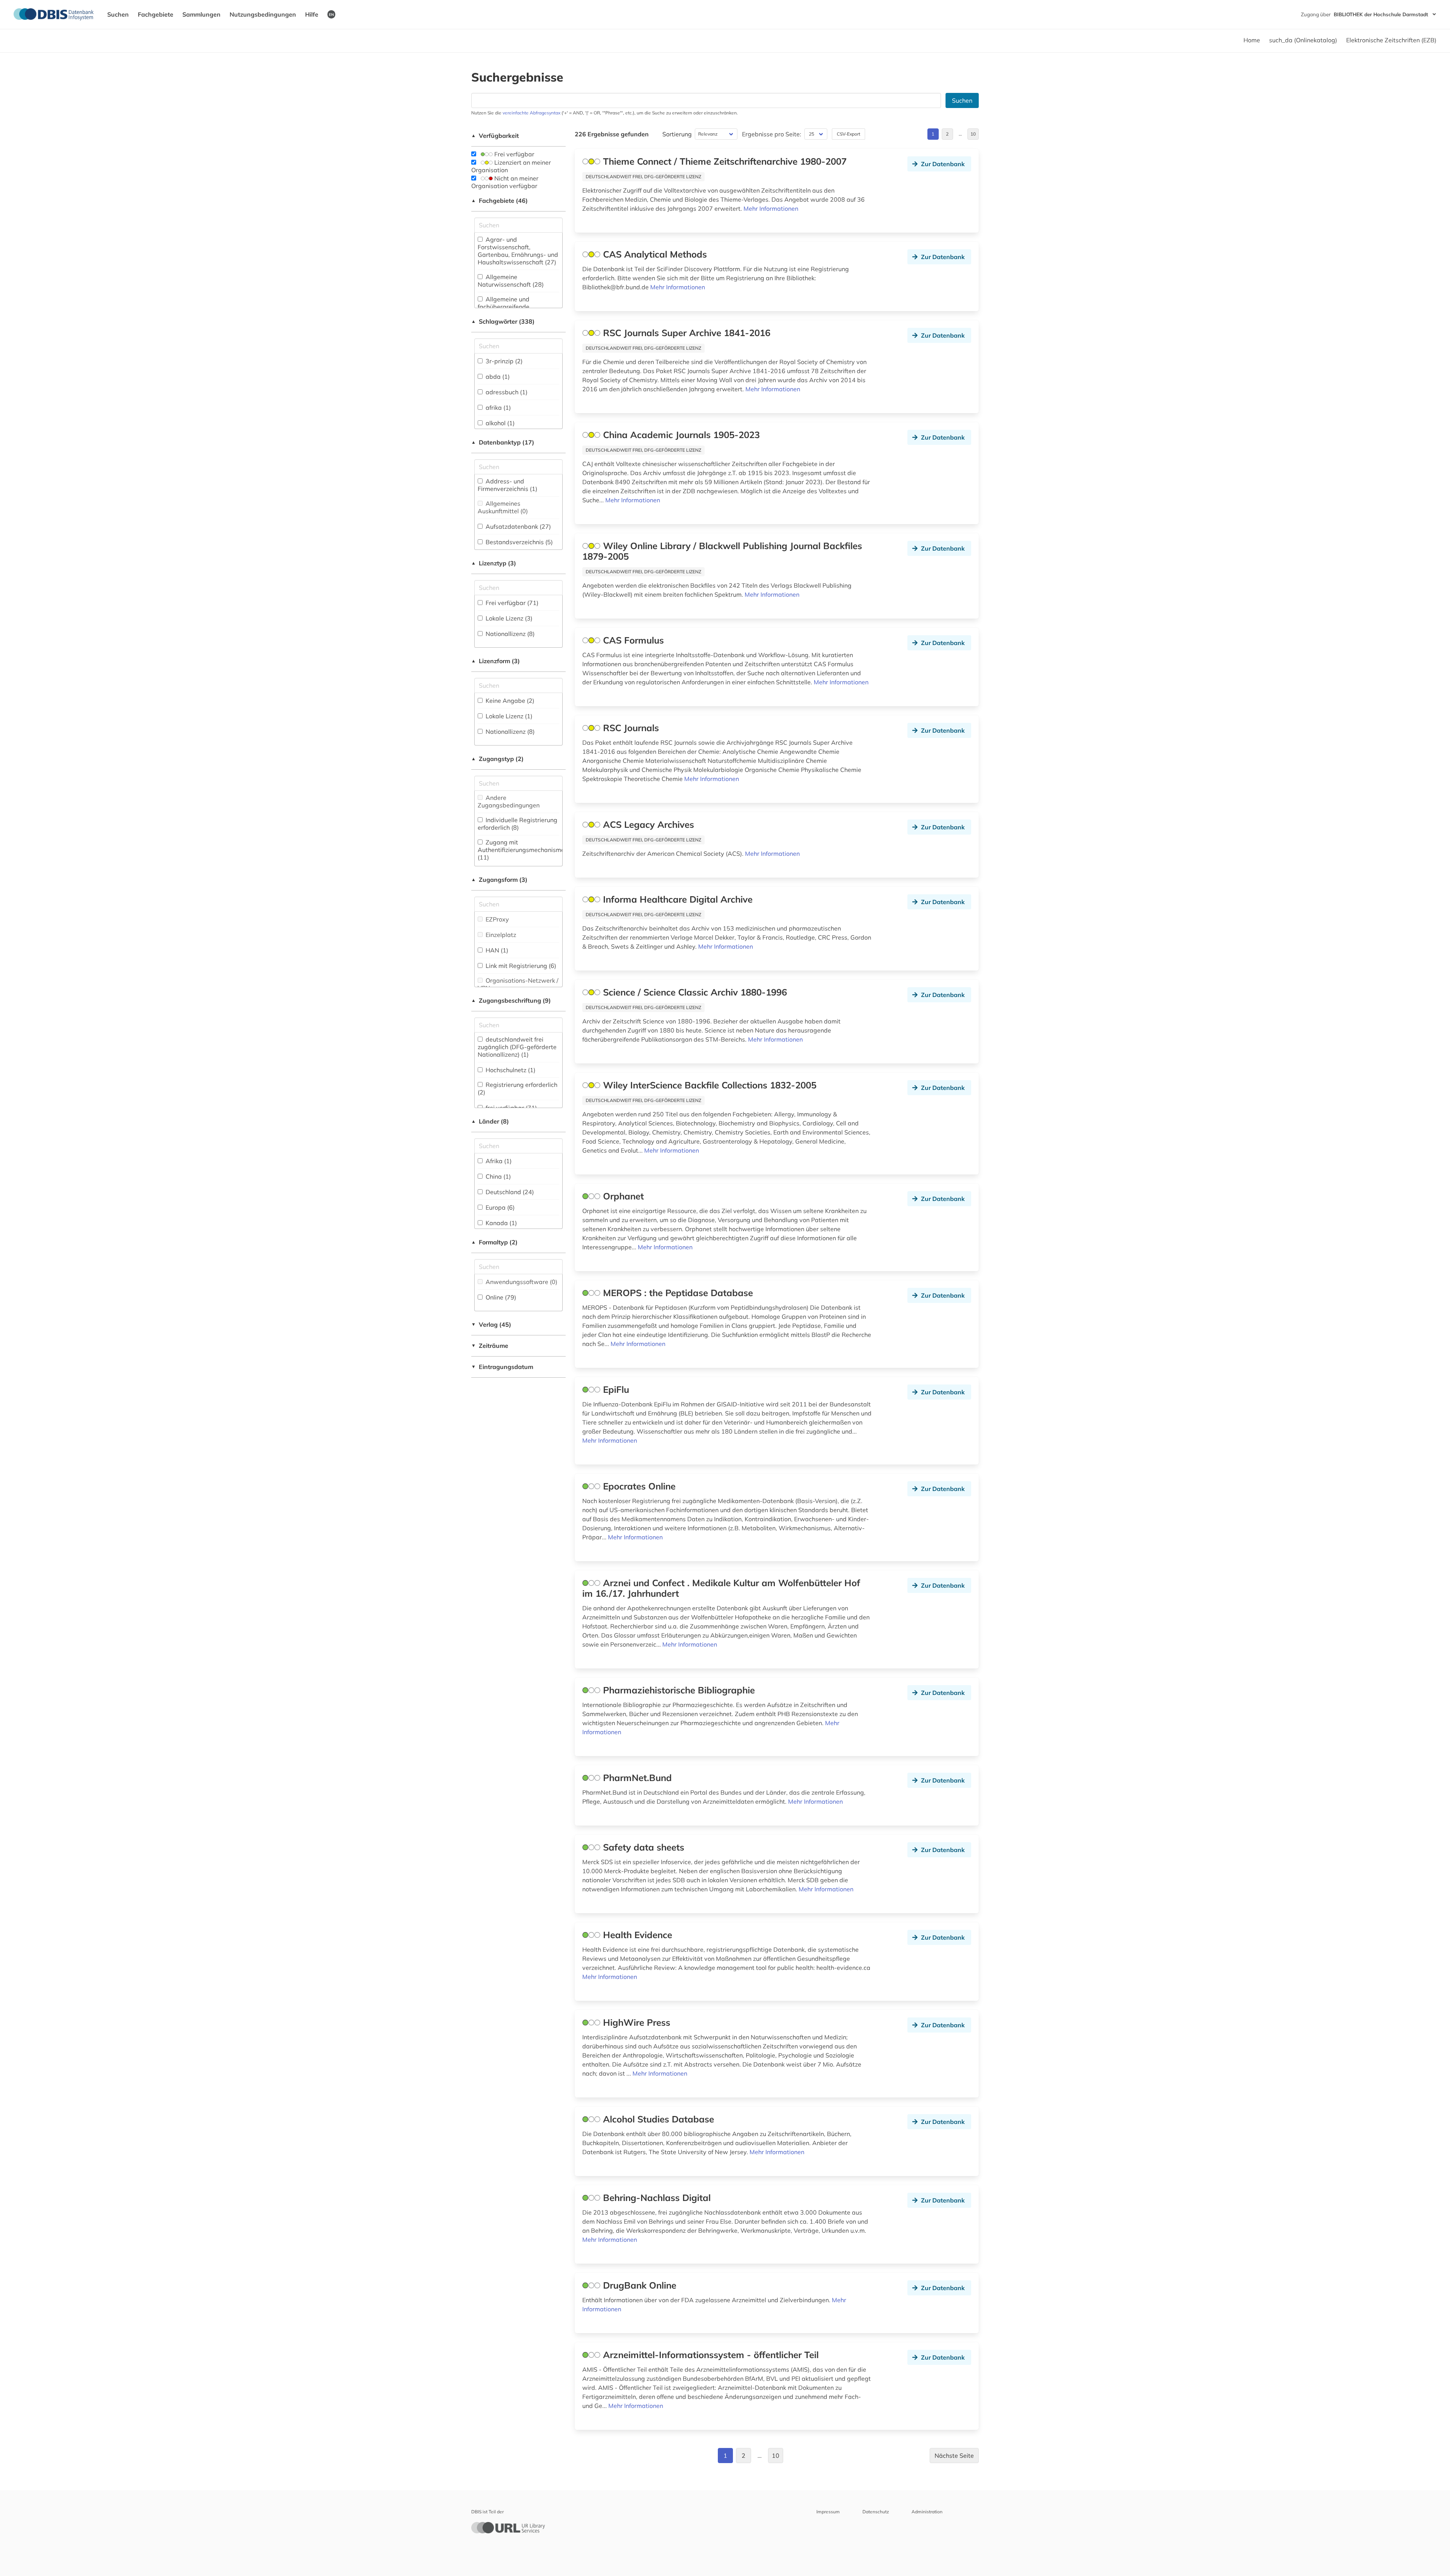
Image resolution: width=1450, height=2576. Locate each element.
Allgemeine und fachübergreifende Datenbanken (504, 307)
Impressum (828, 2512)
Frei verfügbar (514, 154)
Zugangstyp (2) (497, 759)
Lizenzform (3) (496, 661)
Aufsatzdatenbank (518, 526)
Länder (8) (490, 1121)
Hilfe (312, 14)
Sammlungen (201, 14)
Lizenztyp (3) (494, 563)
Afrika (498, 1161)
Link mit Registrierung (520, 966)
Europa (499, 1207)
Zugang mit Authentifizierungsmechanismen (523, 850)
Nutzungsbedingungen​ (263, 14)
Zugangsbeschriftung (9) (511, 1000)
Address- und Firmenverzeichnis (507, 485)
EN (331, 14)
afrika (497, 407)
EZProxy (497, 919)
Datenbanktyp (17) (503, 442)
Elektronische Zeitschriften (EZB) (1391, 40)
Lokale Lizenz (508, 618)
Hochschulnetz (510, 1070)
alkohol (499, 423)
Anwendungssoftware (521, 1282)
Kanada (501, 1223)
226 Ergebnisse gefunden (612, 134)
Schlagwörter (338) (503, 321)
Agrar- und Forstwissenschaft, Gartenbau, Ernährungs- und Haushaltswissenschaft (518, 251)
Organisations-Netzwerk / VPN (518, 984)
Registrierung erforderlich (518, 1088)
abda (497, 377)
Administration (927, 2512)
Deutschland (509, 1192)
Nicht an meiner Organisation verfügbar (505, 182)
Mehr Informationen (771, 208)
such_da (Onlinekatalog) (1303, 40)
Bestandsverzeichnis (518, 542)
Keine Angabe (509, 701)
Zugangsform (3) (499, 880)
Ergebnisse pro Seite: (772, 134)
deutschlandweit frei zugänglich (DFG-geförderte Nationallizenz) (517, 1047)
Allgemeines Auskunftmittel (503, 507)
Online (500, 1297)
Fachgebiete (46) (500, 201)
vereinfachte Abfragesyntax (531, 113)
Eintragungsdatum (502, 1367)
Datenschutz (876, 2512)
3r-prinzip (503, 361)
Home (1252, 40)
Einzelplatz (500, 935)
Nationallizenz (509, 634)
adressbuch (506, 392)
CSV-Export (848, 134)
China (497, 1176)
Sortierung (677, 134)
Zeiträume (490, 1346)
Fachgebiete (156, 14)
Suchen (118, 14)
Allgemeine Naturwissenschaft (511, 281)
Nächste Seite (954, 2456)
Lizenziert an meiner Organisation (511, 166)
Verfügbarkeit (495, 136)
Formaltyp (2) (494, 1242)
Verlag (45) (491, 1324)
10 (973, 134)
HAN (496, 950)
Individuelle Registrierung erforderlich (518, 824)
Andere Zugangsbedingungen (509, 801)
